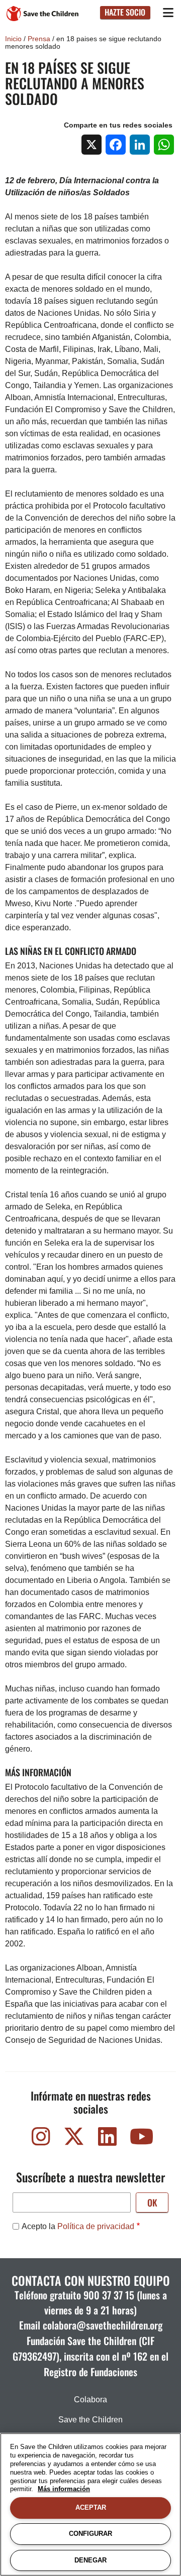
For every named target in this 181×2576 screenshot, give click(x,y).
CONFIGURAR (90, 2534)
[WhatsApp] (164, 145)
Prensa (39, 39)
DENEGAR (90, 2560)
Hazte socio (125, 12)
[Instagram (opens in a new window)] (41, 2139)
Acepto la (78, 2226)
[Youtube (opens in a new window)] (140, 2139)
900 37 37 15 (109, 2295)
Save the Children (90, 2420)
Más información (64, 2489)
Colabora (90, 2400)
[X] (92, 145)
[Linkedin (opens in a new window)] (107, 2139)
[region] (90, 2504)
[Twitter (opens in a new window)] (74, 2139)
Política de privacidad (96, 2226)
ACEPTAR (91, 2507)
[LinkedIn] (140, 145)
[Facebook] (116, 145)
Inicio (13, 39)
